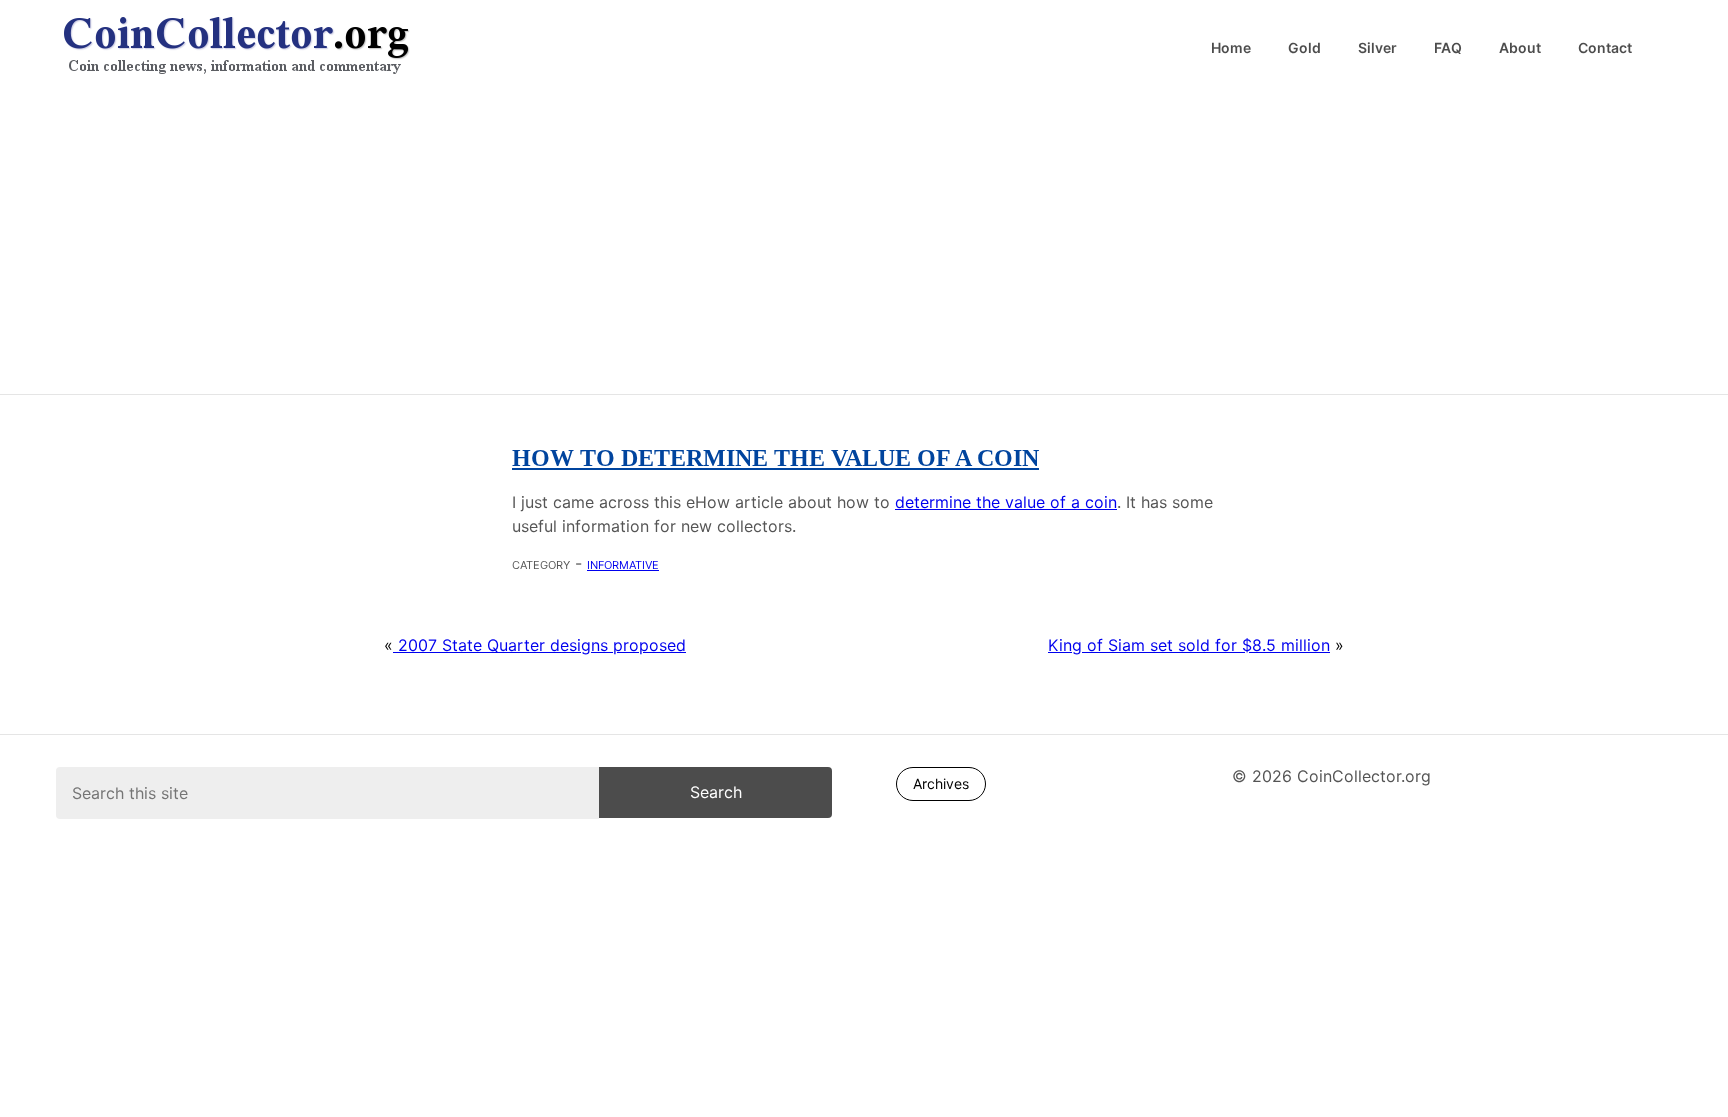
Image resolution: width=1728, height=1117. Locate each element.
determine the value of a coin (1006, 502)
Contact (1605, 48)
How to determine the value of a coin (775, 458)
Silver (1377, 48)
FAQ (1448, 48)
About (1520, 48)
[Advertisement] (864, 240)
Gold (1304, 48)
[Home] (464, 47)
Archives (941, 783)
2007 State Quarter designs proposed (539, 645)
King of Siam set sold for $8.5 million (1189, 645)
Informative (623, 563)
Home (1231, 48)
